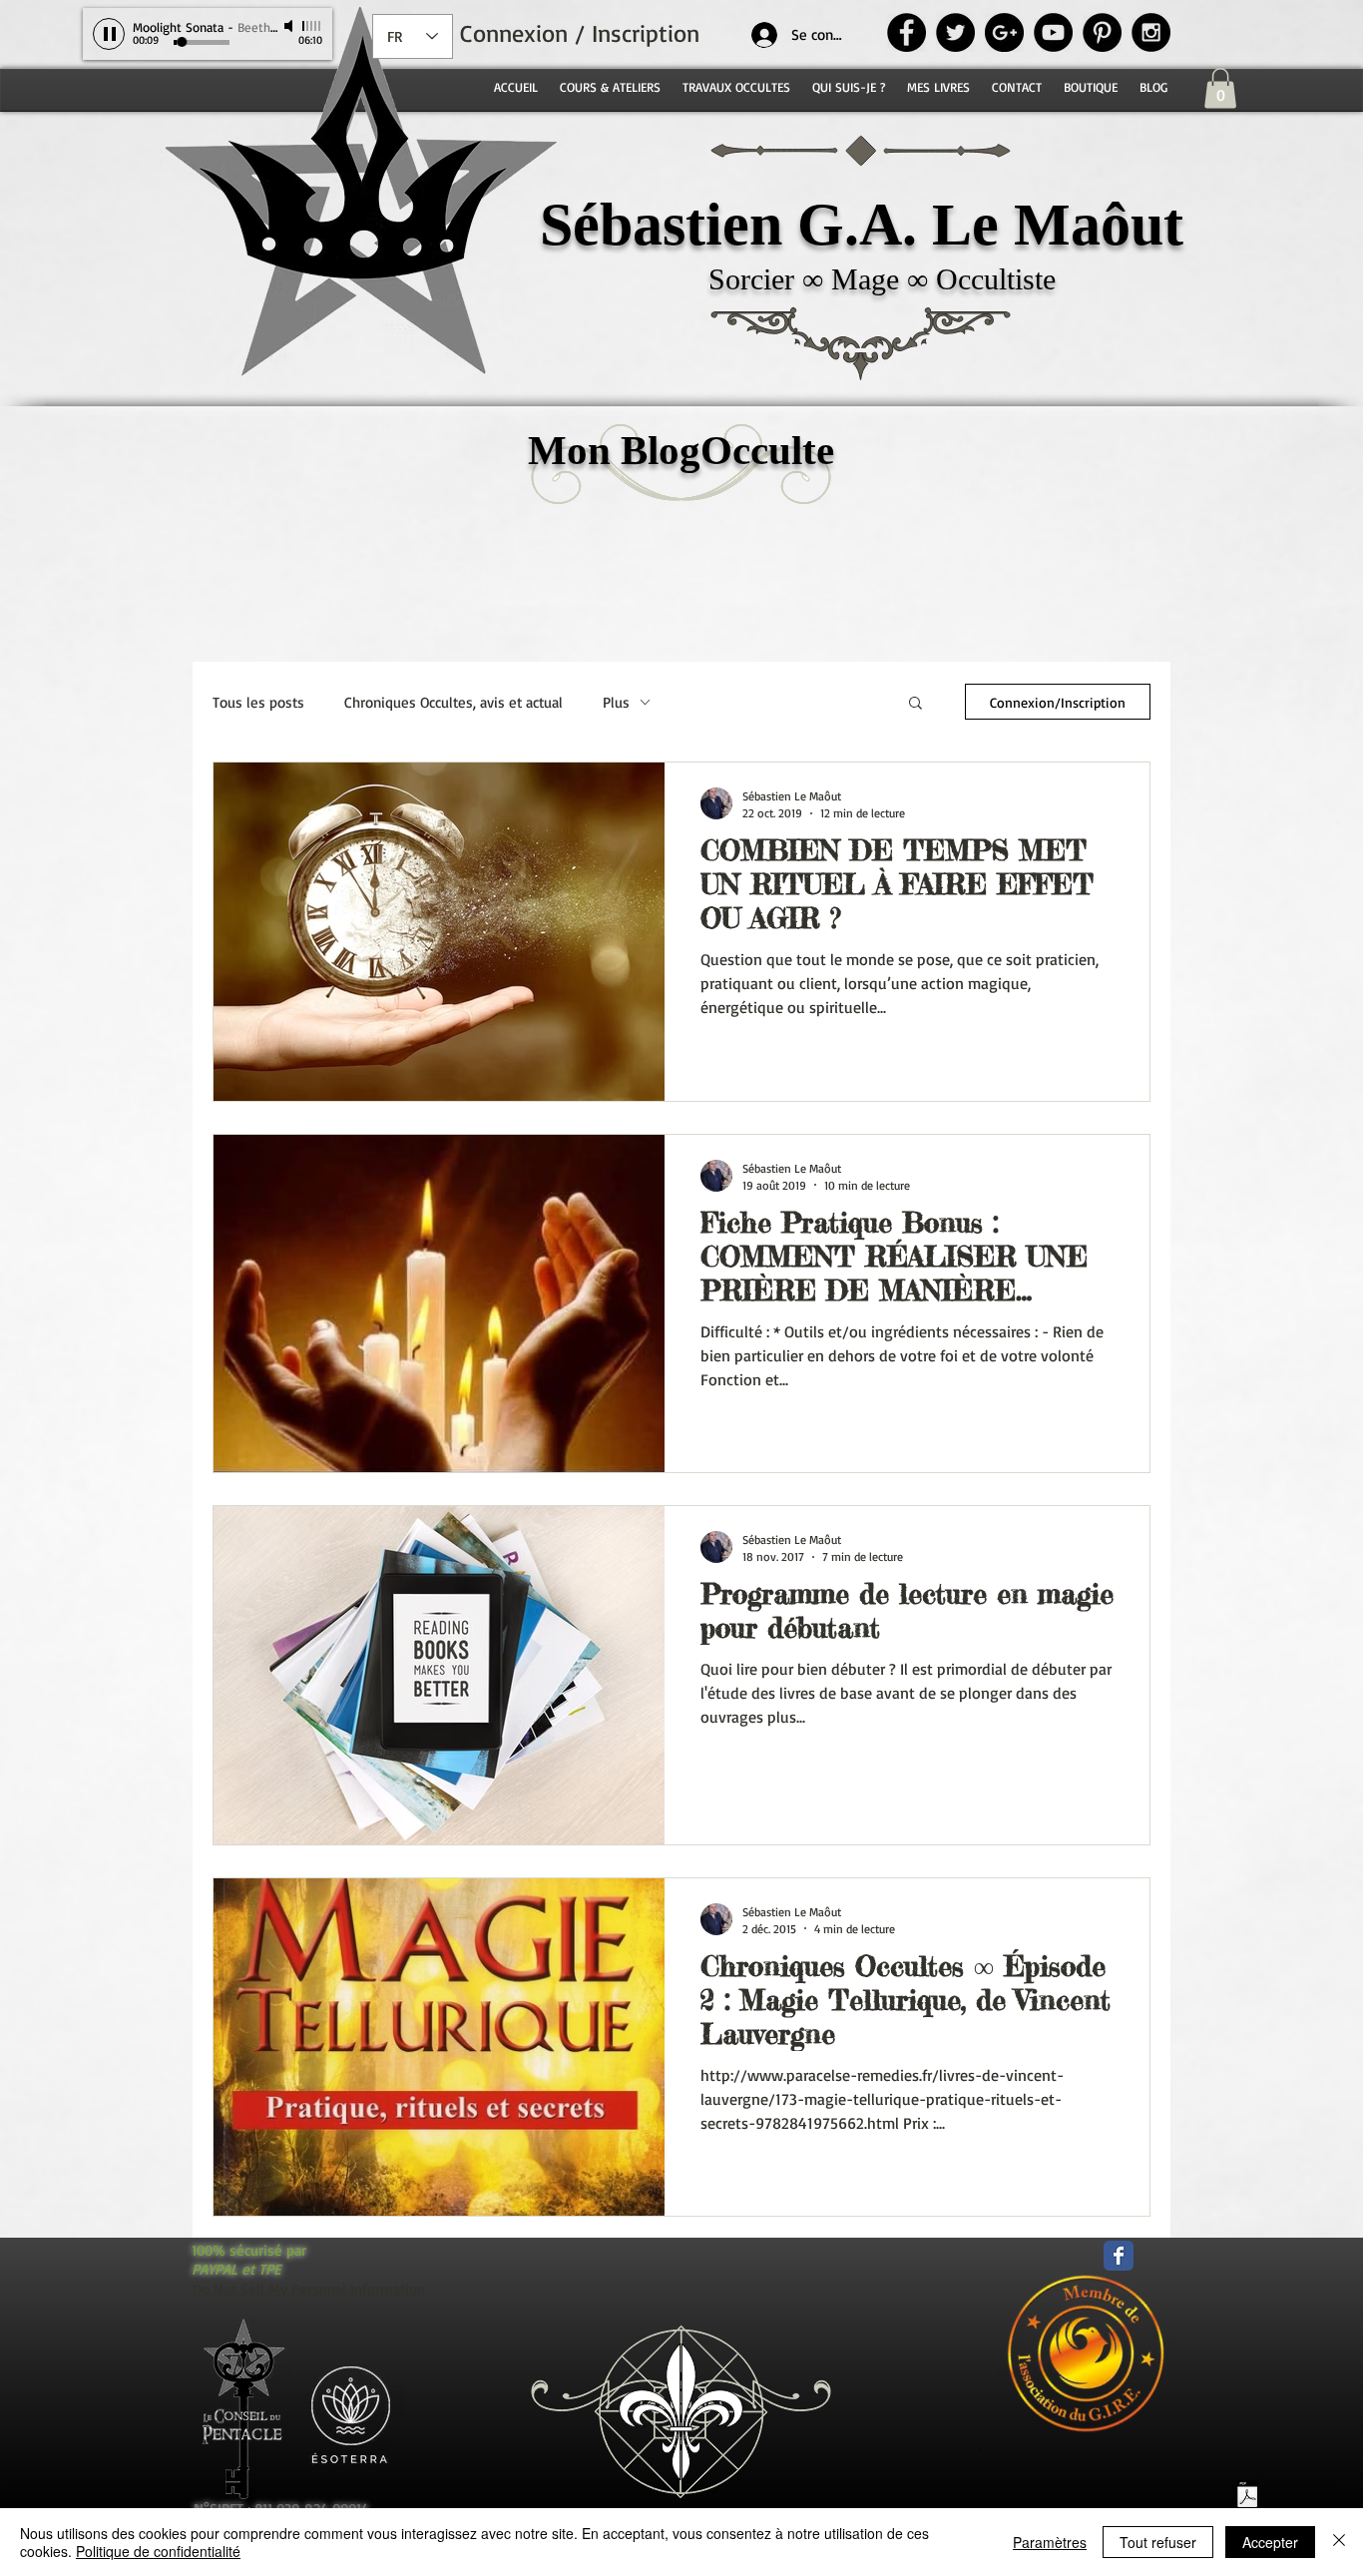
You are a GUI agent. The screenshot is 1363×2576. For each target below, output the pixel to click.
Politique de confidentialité (158, 2551)
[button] (1220, 88)
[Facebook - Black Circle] (907, 32)
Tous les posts (258, 702)
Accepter (1270, 2542)
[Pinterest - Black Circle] (1102, 32)
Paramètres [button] (1050, 2542)
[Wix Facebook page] (1119, 2256)
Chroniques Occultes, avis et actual (454, 702)
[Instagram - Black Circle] (1151, 32)
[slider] (312, 26)
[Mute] (290, 26)
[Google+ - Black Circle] (1004, 32)
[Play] (109, 34)
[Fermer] (1339, 2542)
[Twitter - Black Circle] (955, 32)
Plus (616, 702)
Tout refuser (1158, 2542)
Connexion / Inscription (580, 33)
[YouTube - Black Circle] (1053, 32)
